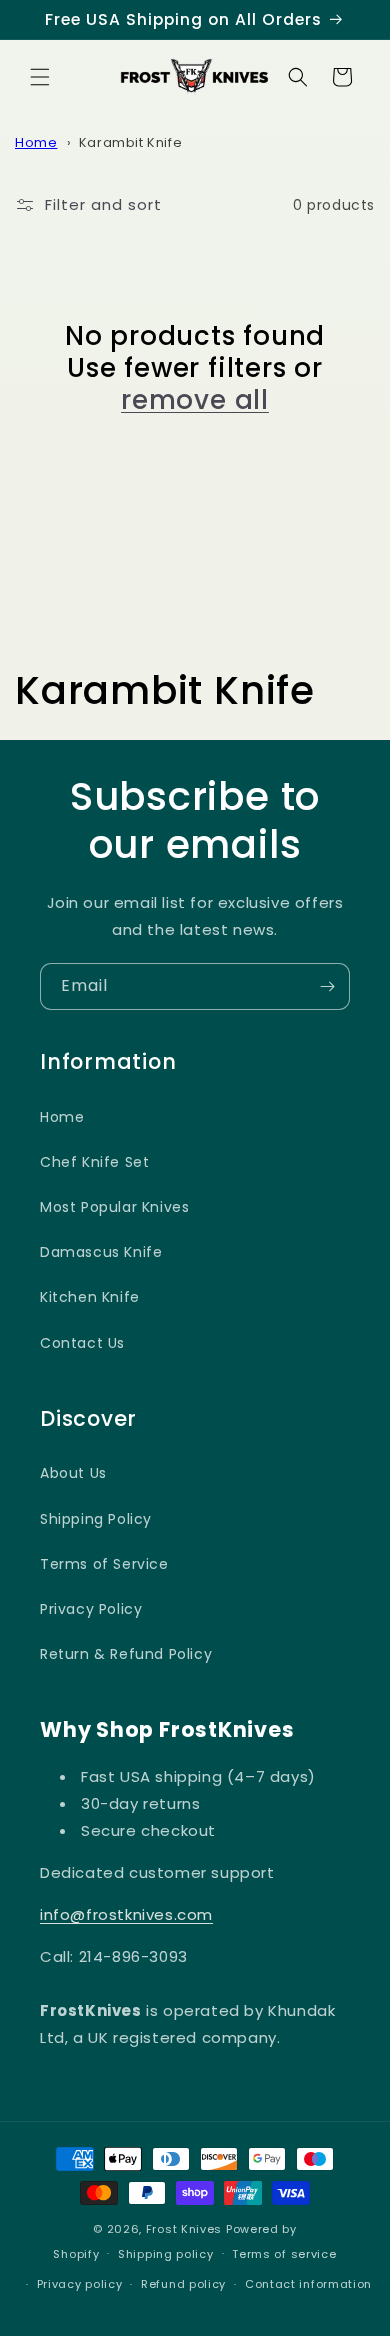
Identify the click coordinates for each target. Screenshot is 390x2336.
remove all (195, 400)
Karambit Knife (130, 142)
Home (36, 142)
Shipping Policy (96, 1519)
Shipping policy (166, 2254)
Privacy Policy (91, 1609)
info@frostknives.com (126, 1914)
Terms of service (284, 2254)
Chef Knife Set (94, 1162)
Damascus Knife (101, 1252)
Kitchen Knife (90, 1297)
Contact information (308, 2284)
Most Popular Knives (114, 1207)
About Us (73, 1473)
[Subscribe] (327, 986)
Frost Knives (184, 2229)
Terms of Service (104, 1564)
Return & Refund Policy (126, 1654)
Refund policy (183, 2284)
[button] (40, 77)
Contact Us (82, 1343)
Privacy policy (80, 2284)
